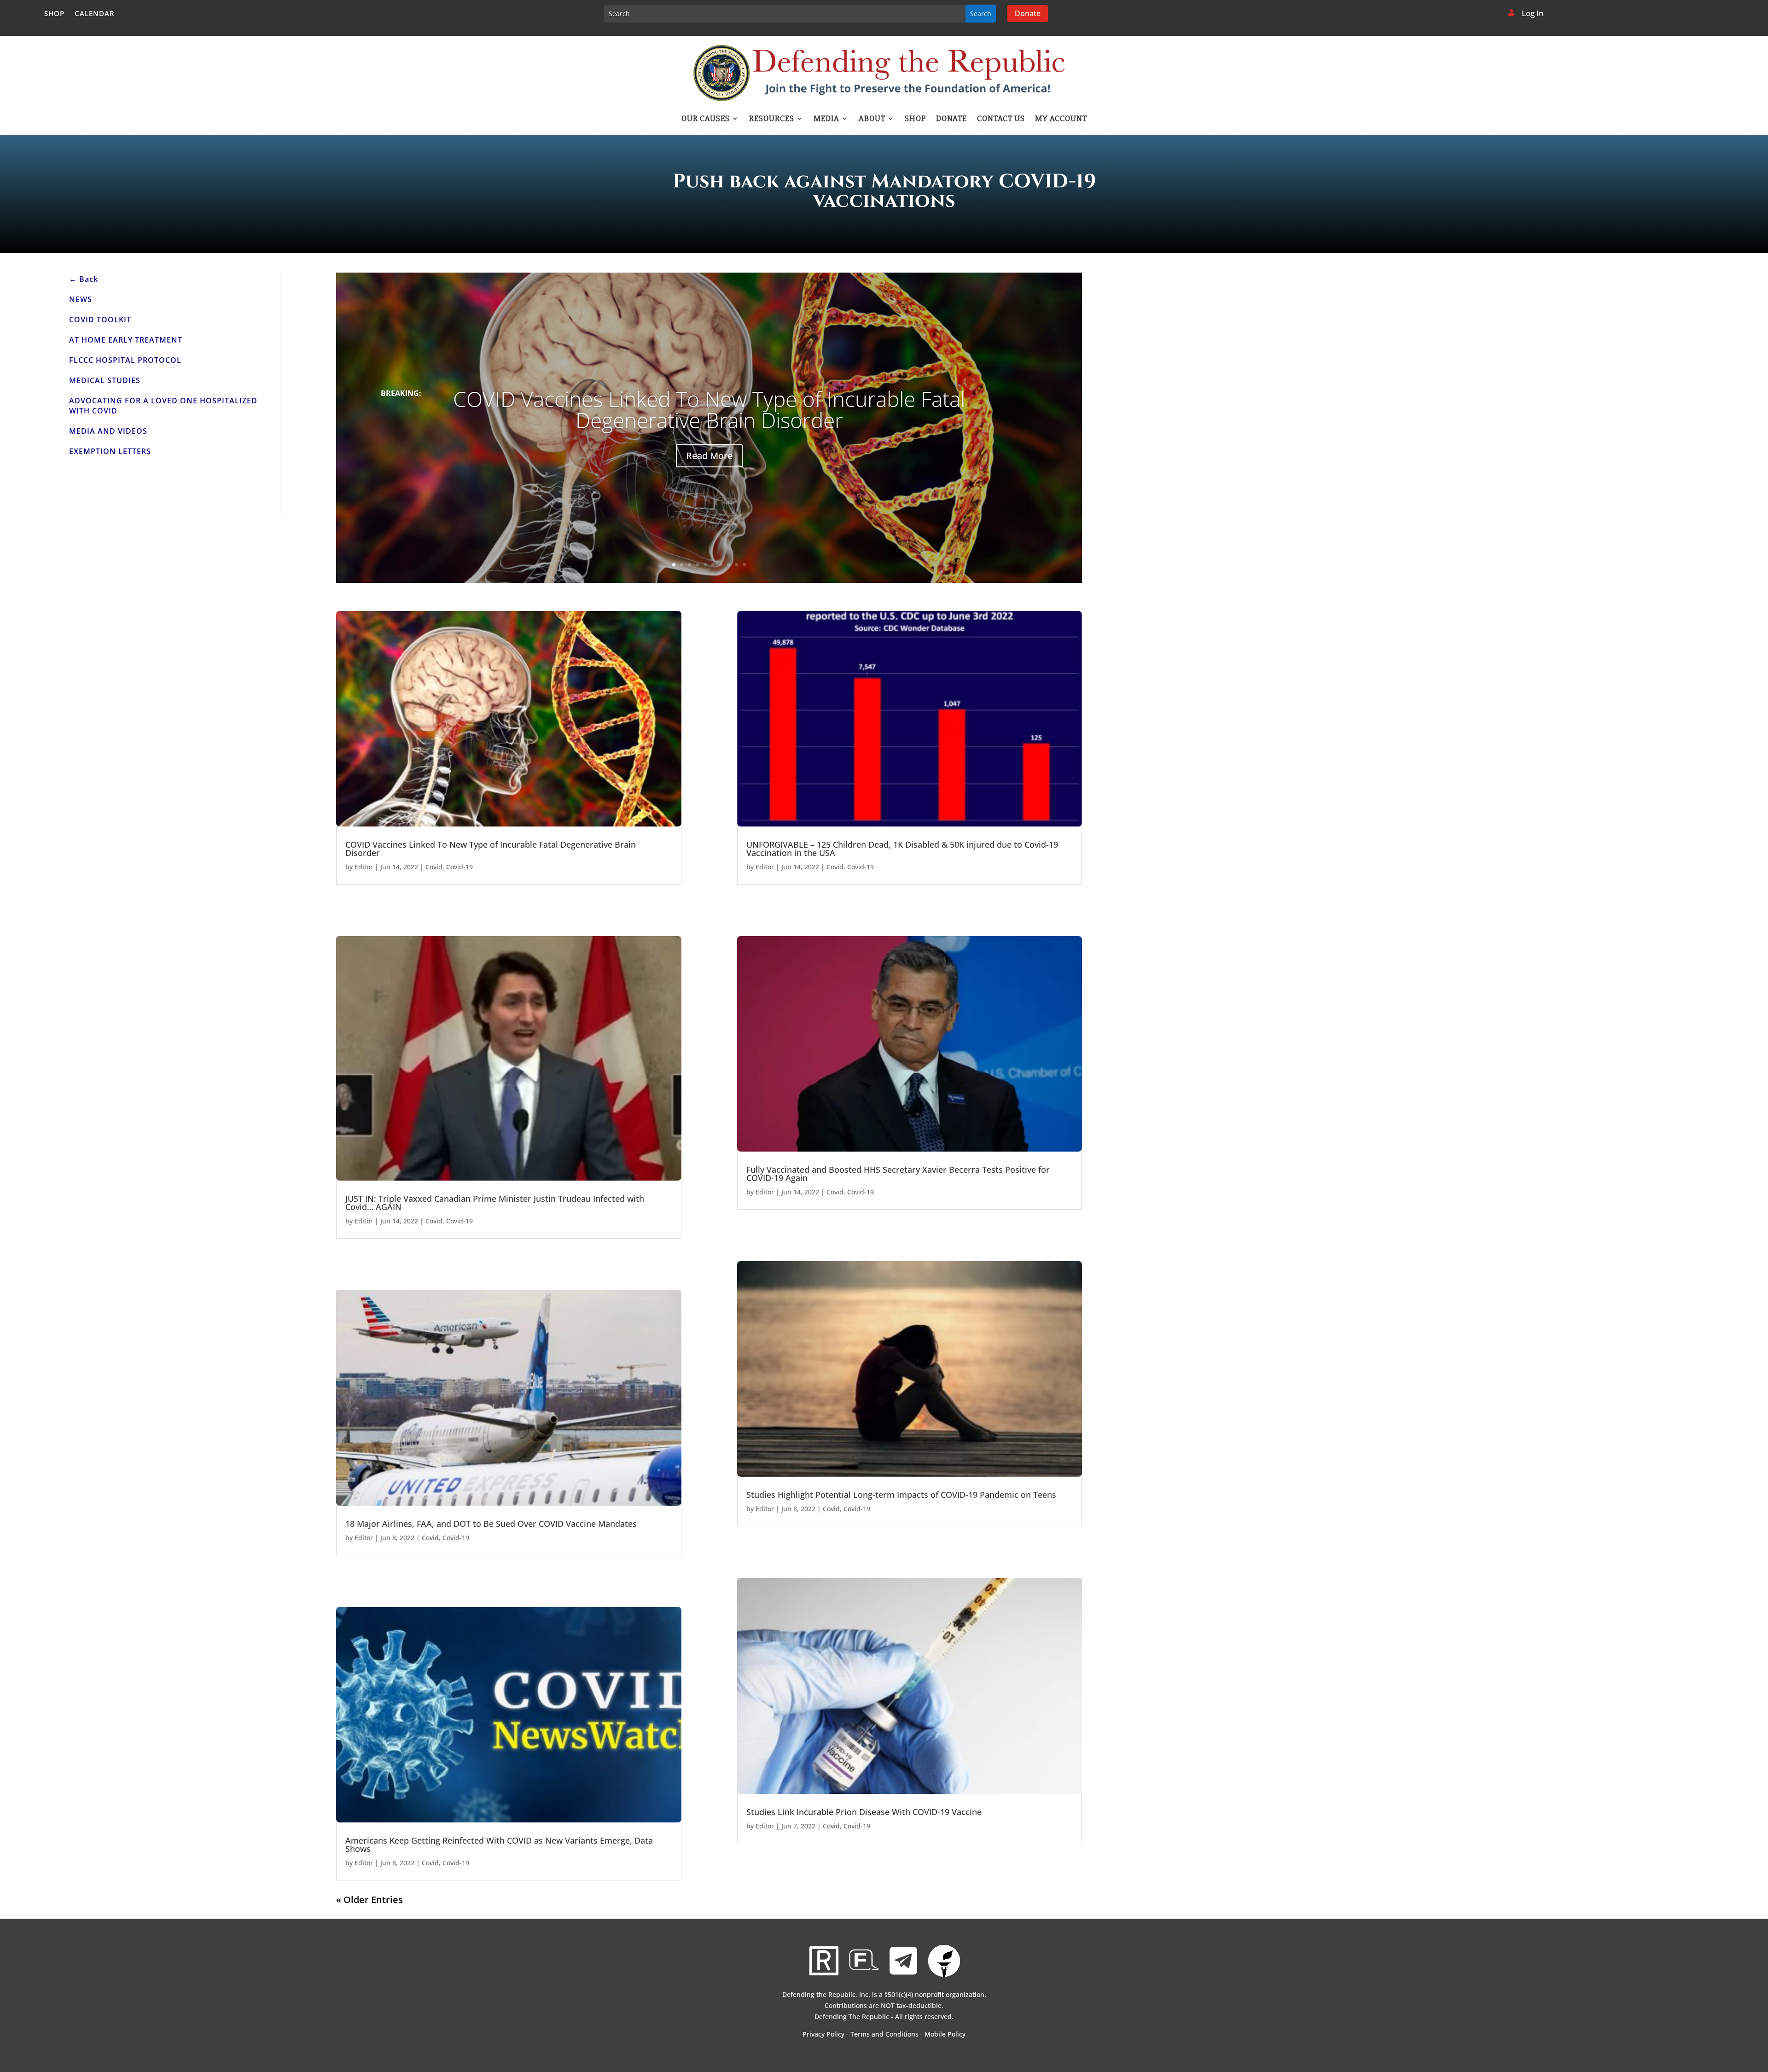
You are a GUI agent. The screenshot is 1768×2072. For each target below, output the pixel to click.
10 (744, 565)
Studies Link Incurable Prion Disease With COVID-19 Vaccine (864, 1812)
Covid (434, 867)
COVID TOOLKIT (100, 320)
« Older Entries (369, 1900)
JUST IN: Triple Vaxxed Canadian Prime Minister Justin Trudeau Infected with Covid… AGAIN (495, 1203)
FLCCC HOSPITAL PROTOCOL (125, 360)
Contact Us (1001, 119)
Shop (54, 14)
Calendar (95, 14)
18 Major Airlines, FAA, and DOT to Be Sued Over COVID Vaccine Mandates (491, 1524)
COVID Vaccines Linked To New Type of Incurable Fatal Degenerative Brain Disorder (709, 409)
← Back (84, 279)
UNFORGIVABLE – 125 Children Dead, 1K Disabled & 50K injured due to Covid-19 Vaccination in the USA (902, 849)
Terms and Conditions (884, 2034)
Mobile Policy (945, 2034)
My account (1061, 119)
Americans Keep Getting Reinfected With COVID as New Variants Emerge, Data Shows (499, 1845)
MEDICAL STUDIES (105, 380)
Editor (364, 867)
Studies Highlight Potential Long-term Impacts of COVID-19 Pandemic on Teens (901, 1495)
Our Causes (706, 119)
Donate (1028, 13)
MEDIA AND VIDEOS (108, 431)
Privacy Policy (823, 2034)
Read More (709, 456)
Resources (772, 119)
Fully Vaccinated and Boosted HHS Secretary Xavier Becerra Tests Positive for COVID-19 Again (898, 1174)
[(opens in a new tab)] (509, 719)
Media (826, 119)
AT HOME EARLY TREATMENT (126, 340)
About (872, 119)
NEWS (81, 299)
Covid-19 (459, 867)
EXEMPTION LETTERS (110, 451)
